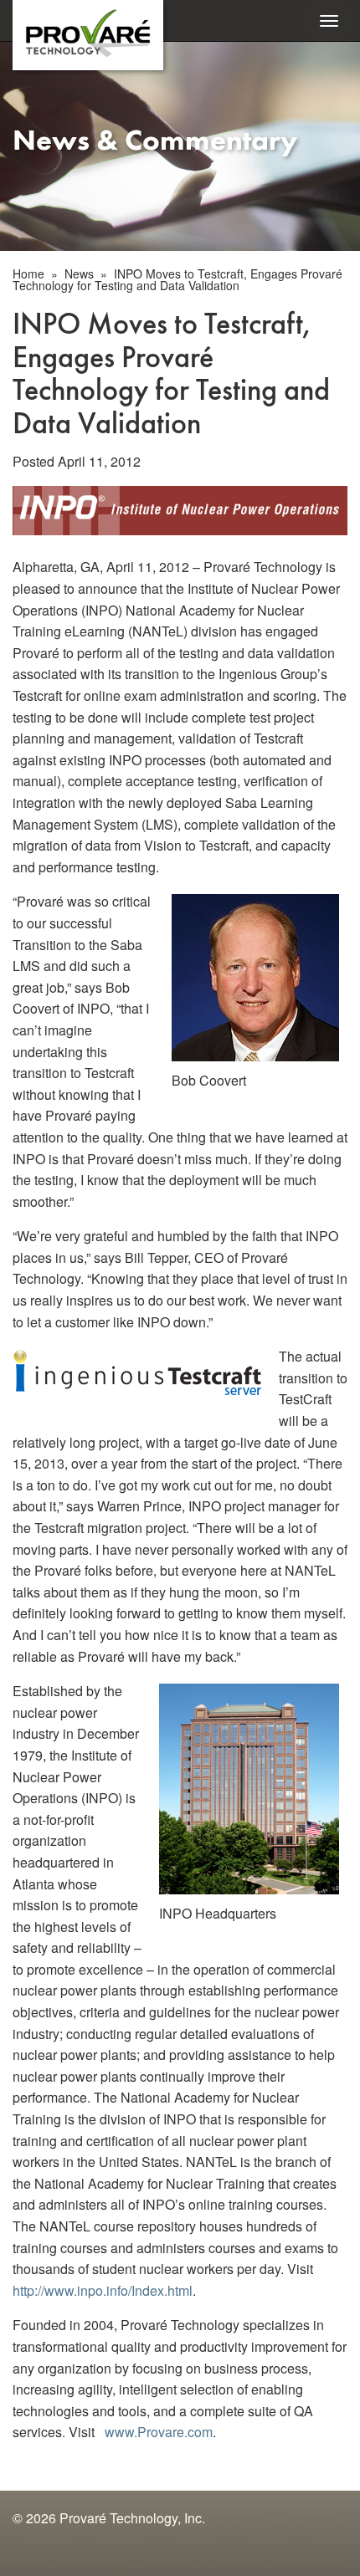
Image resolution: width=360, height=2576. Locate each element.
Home (28, 273)
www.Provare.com (159, 2432)
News (79, 273)
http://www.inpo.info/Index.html (103, 2290)
